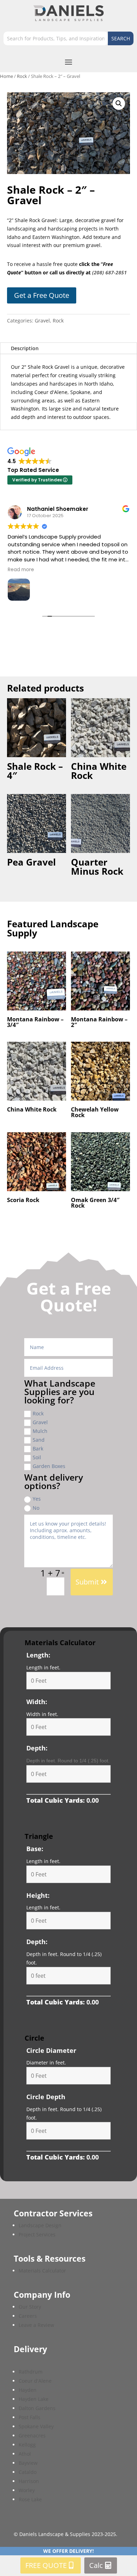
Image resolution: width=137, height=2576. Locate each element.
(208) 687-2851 (109, 272)
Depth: (37, 1748)
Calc (96, 2565)
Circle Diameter (51, 2050)
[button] (119, 104)
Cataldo (28, 2472)
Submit (87, 1582)
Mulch (40, 1431)
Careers (28, 2316)
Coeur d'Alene (35, 2381)
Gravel (42, 321)
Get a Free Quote (42, 295)
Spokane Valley (36, 2426)
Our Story (30, 2307)
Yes (37, 1499)
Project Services (37, 2234)
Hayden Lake (34, 2399)
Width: (37, 1702)
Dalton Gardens (37, 2408)
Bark (38, 1449)
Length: (38, 1655)
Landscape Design (40, 2225)
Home (6, 76)
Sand (39, 1440)
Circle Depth (46, 2097)
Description (25, 348)
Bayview (28, 2463)
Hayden (28, 2390)
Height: (38, 1895)
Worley (27, 2490)
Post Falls (30, 2417)
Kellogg (27, 2445)
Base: (35, 1849)
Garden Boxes (49, 1466)
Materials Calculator (42, 2271)
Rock (22, 76)
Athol (25, 2454)
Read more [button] (21, 570)
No (36, 1508)
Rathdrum (31, 2372)
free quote (46, 2565)
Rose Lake (30, 2499)
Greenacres (32, 2435)
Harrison (29, 2481)
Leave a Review (36, 2325)
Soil (37, 1457)
